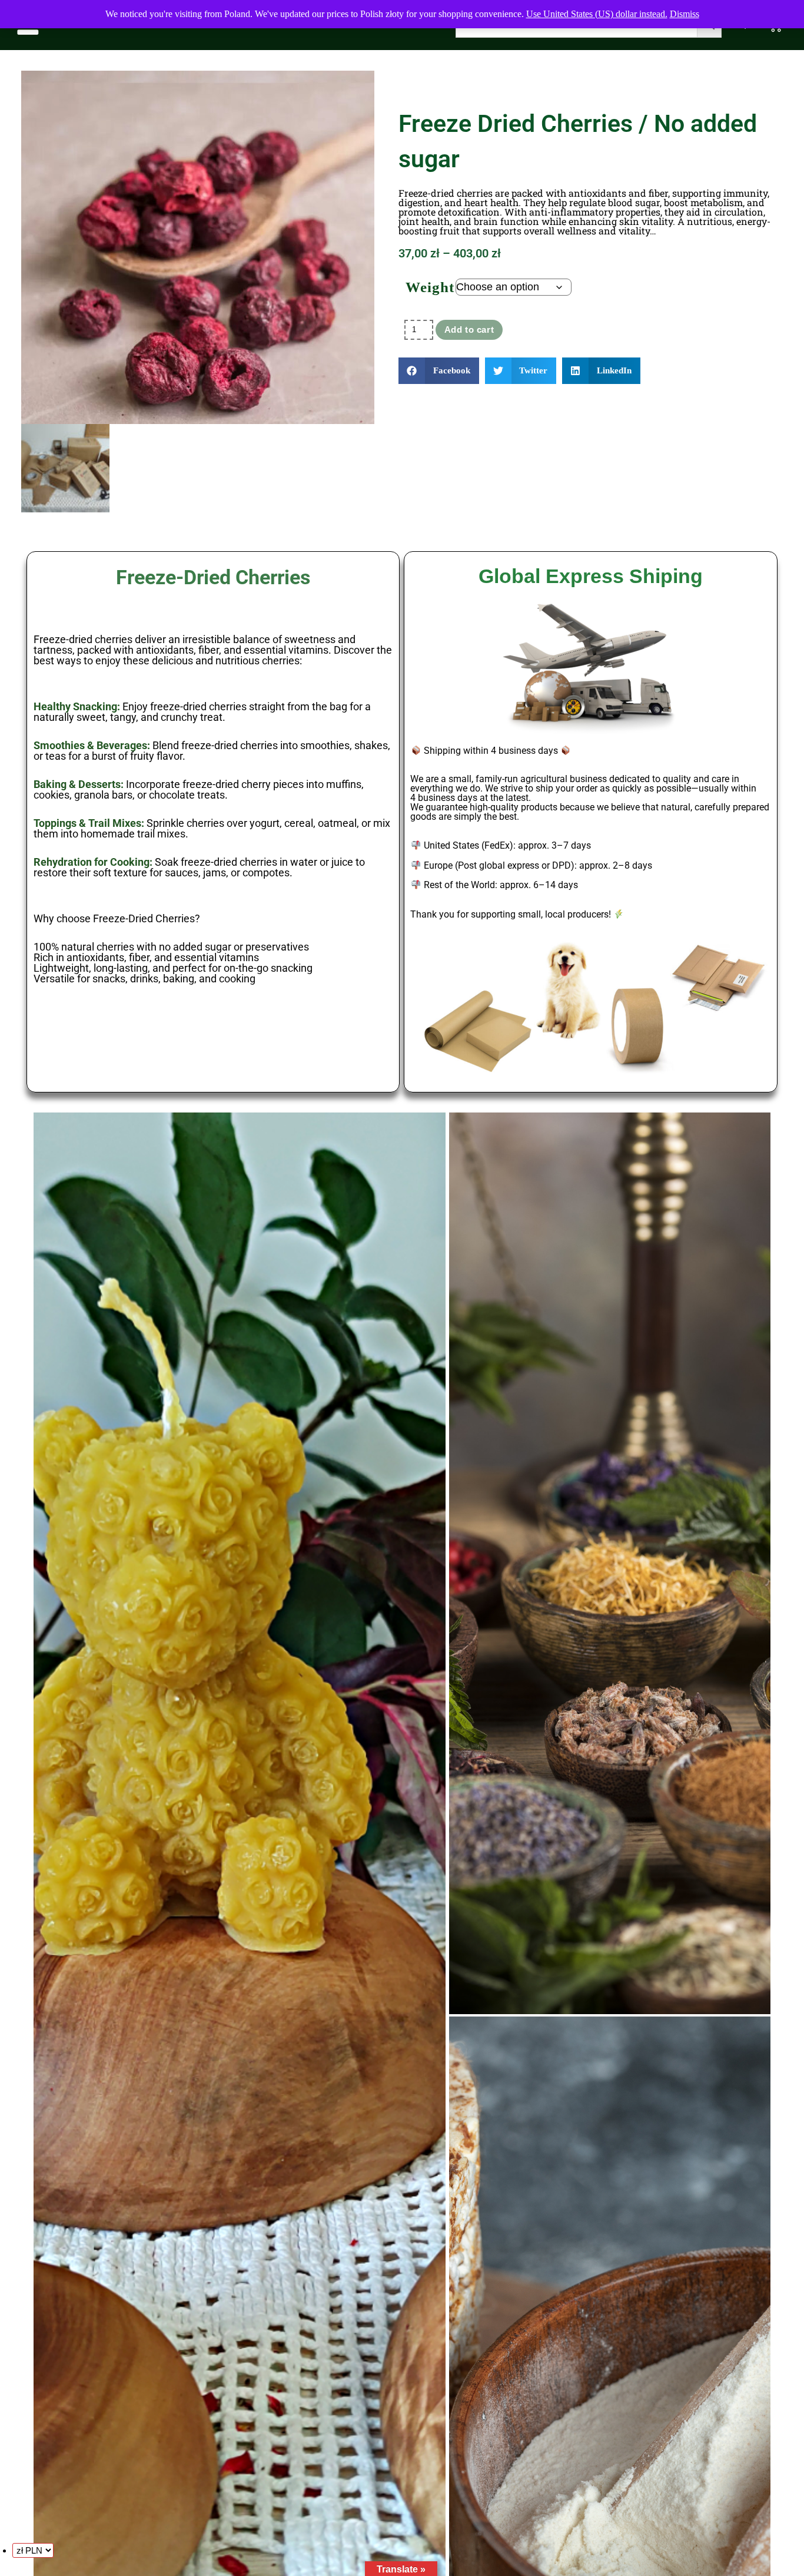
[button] (439, 371)
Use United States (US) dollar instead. (597, 14)
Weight (430, 287)
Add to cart (469, 330)
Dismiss (685, 14)
